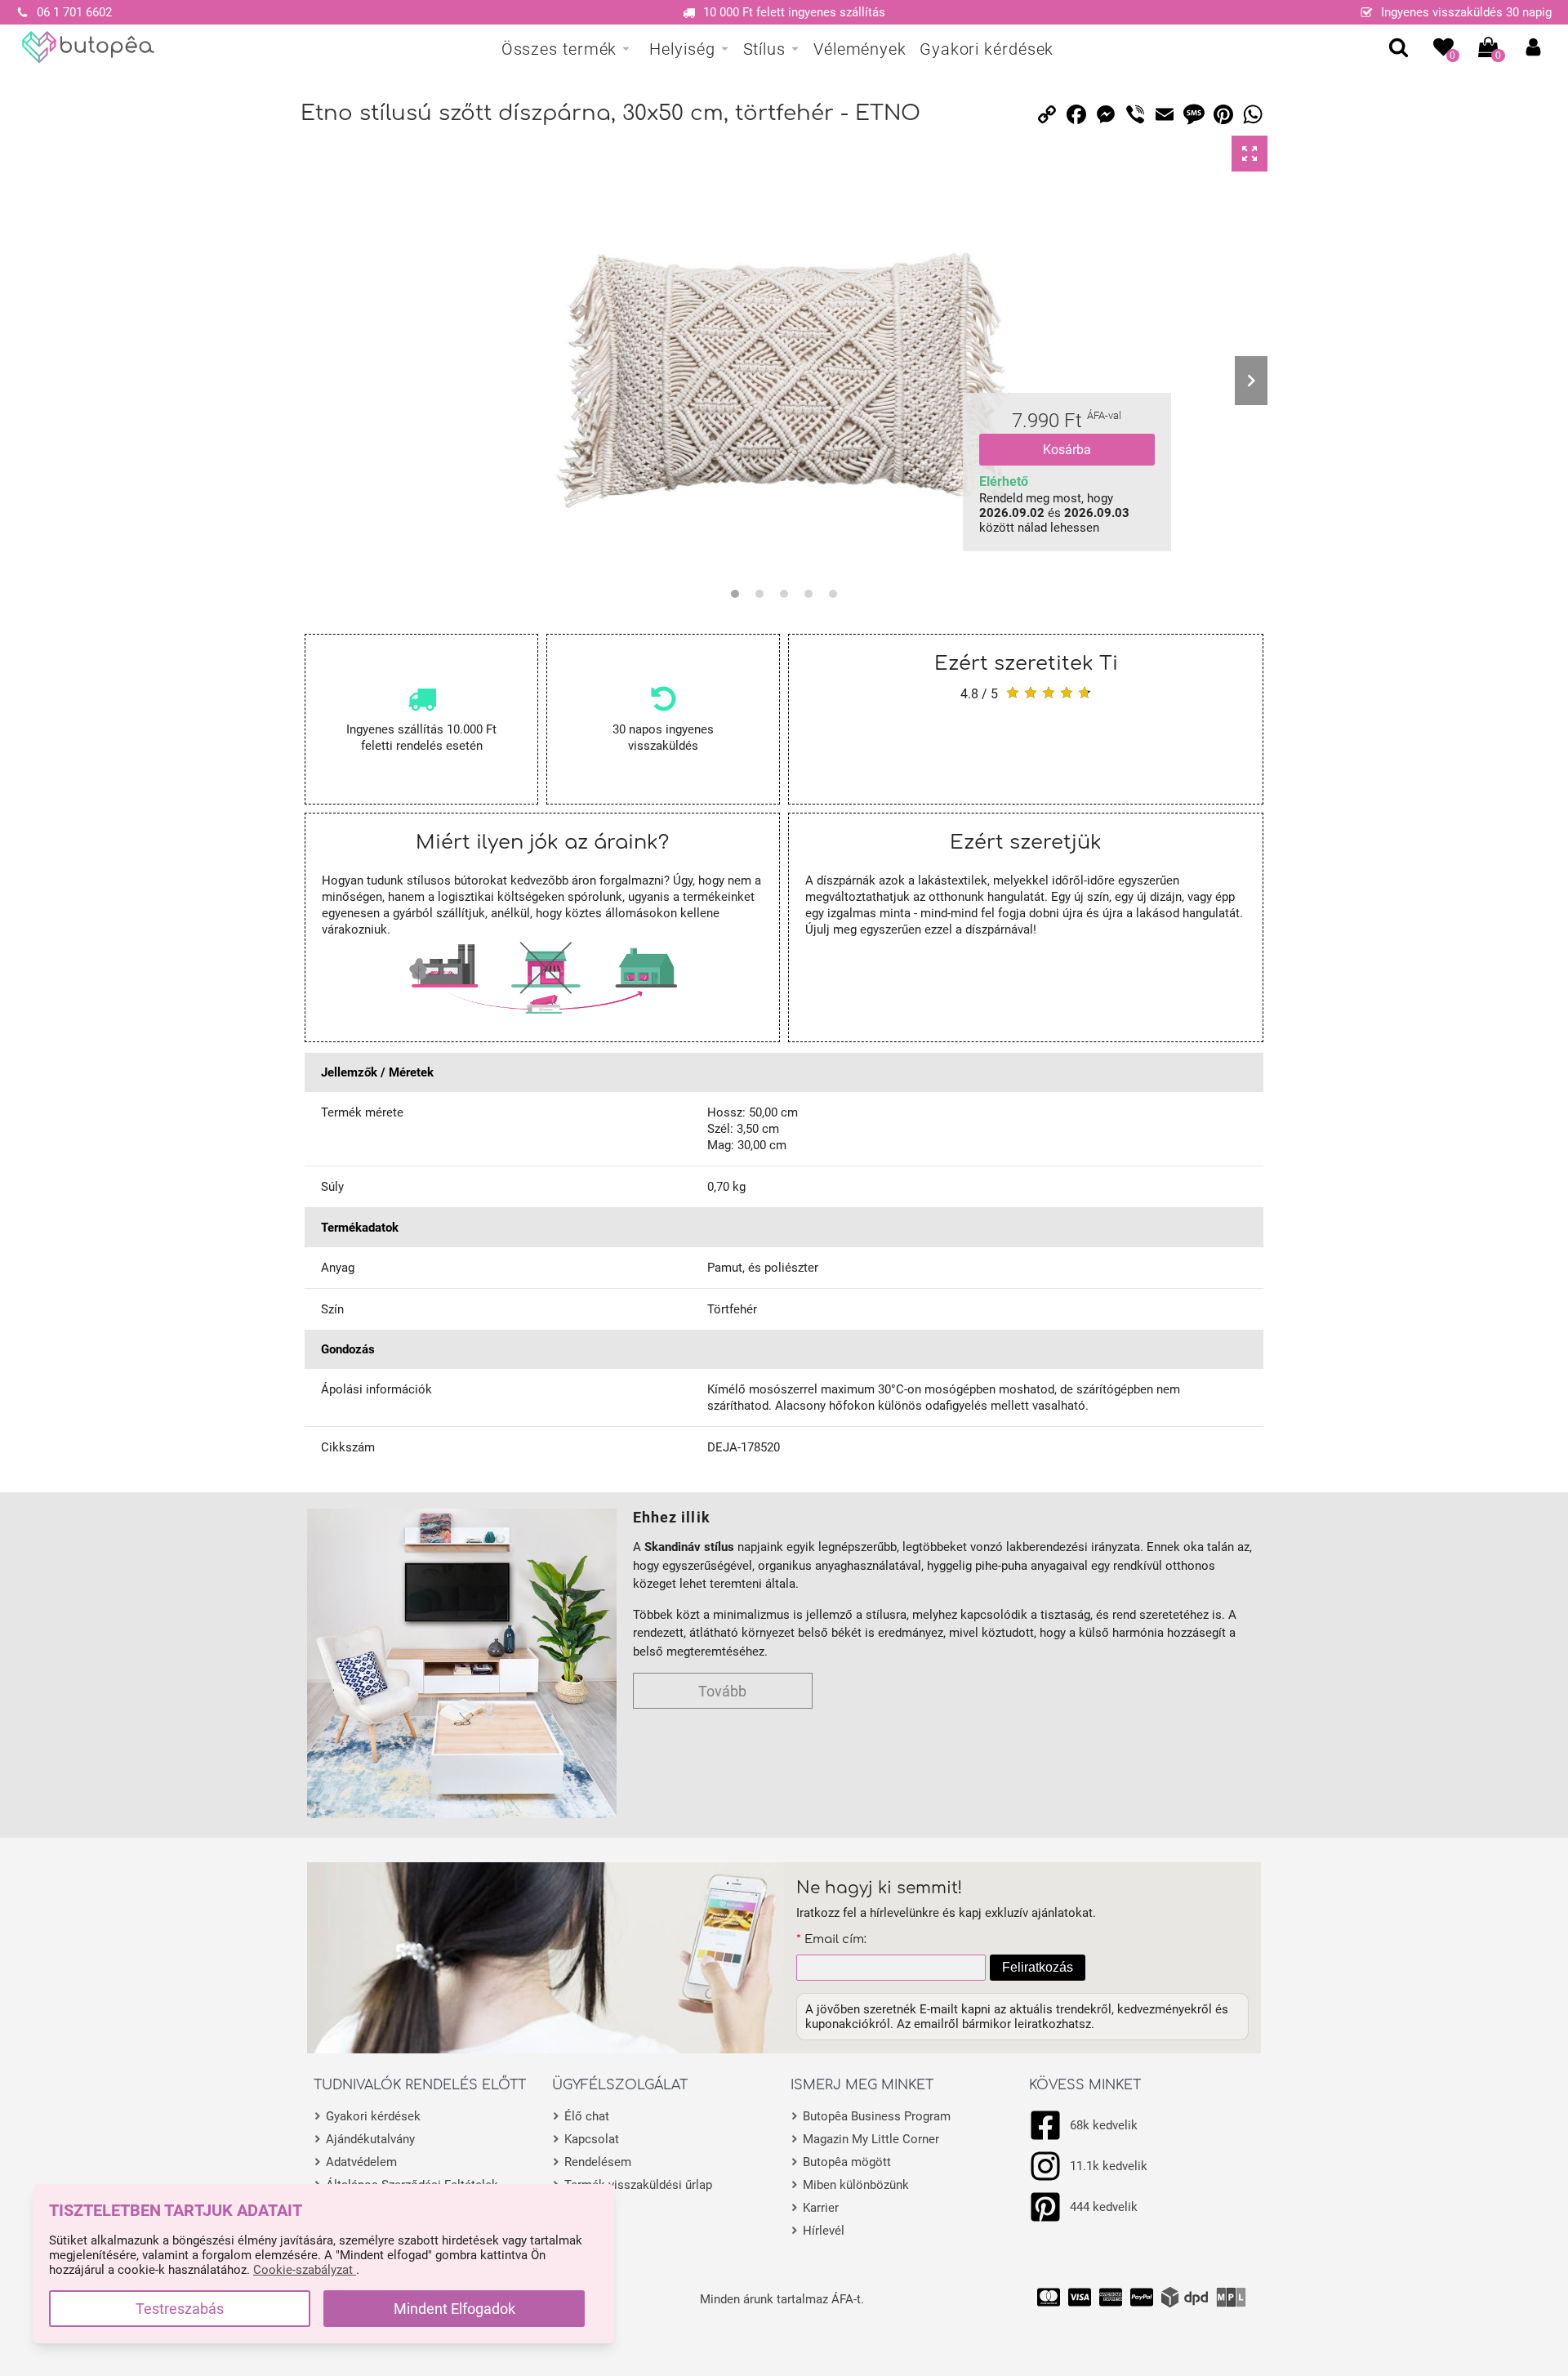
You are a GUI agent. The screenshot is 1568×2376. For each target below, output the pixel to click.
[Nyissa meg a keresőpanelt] (1399, 47)
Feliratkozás (1038, 1967)
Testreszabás (180, 2309)
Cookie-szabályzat (305, 2270)
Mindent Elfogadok (454, 2309)
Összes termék (559, 49)
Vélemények (860, 49)
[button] (1533, 47)
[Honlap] (89, 47)
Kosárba (1067, 450)
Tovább (722, 1691)
